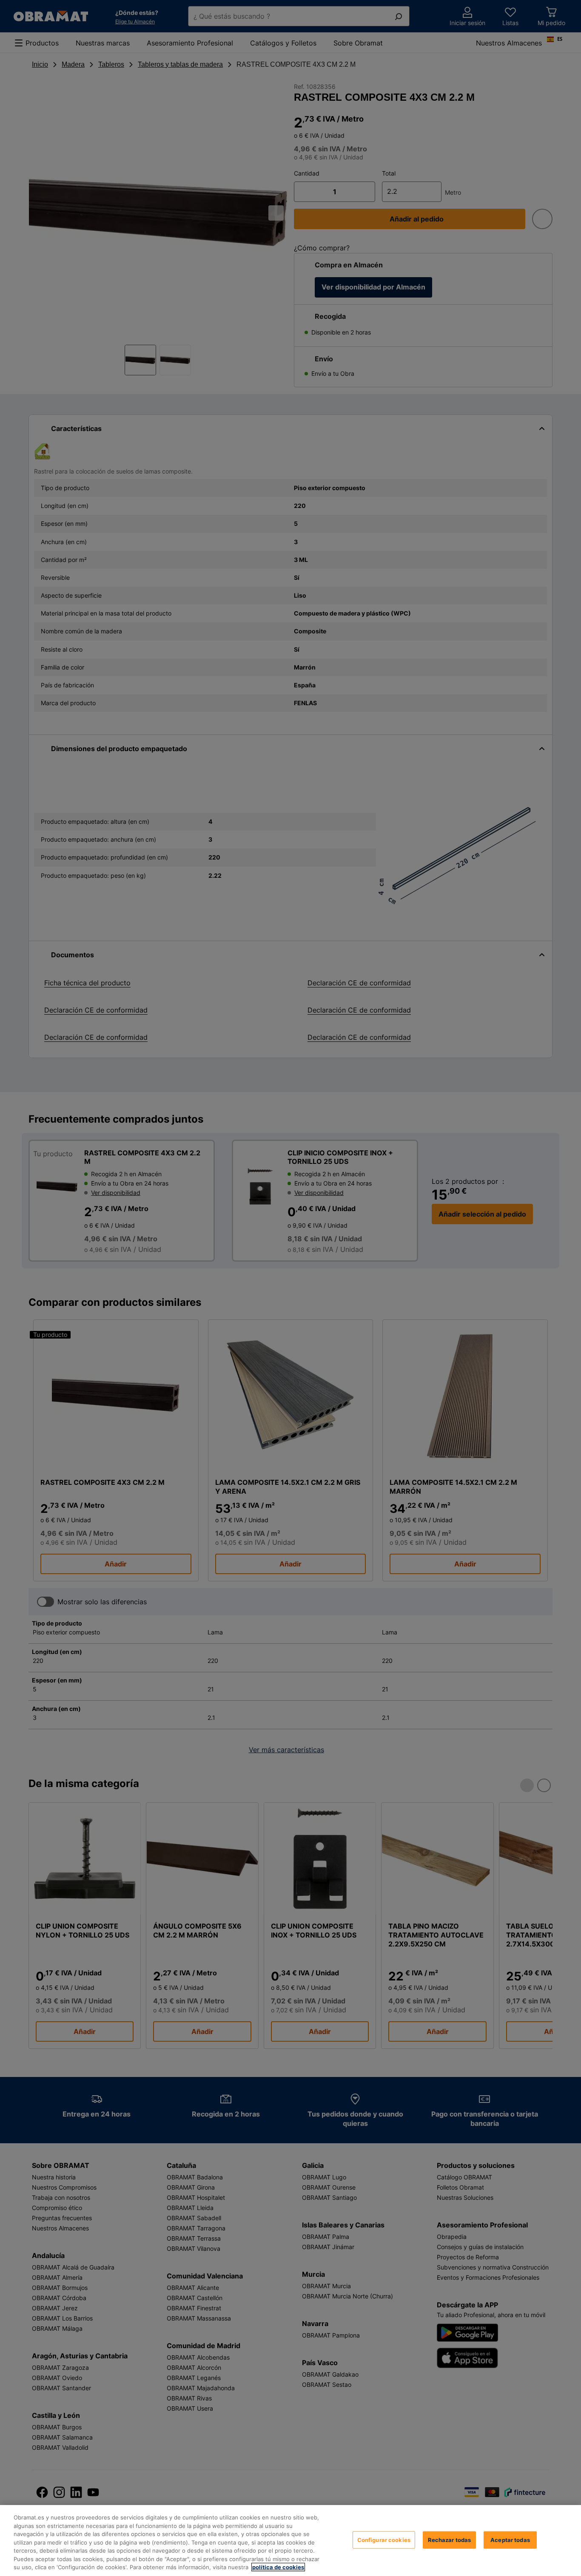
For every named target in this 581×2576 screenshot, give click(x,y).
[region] (290, 2541)
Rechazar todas (450, 2539)
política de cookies (278, 2567)
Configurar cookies (384, 2539)
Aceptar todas (510, 2539)
